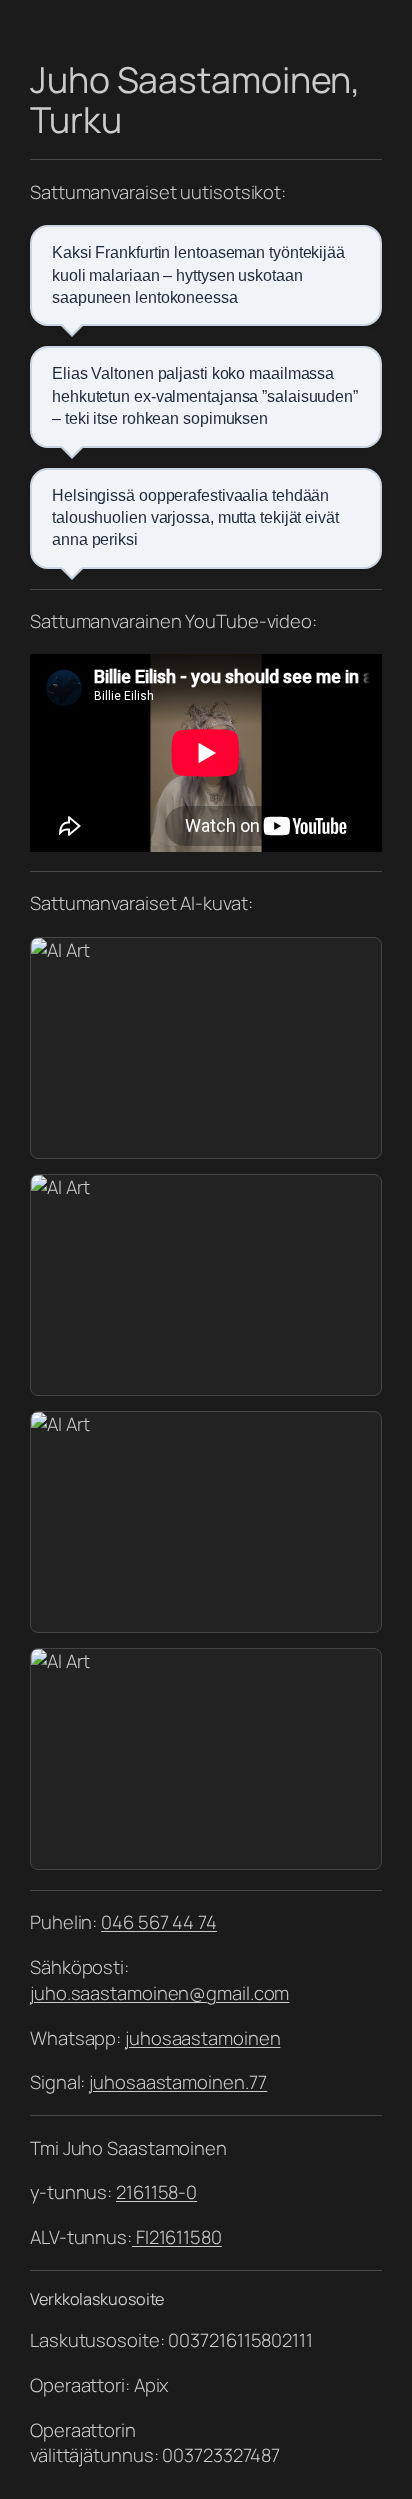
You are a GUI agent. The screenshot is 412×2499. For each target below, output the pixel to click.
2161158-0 (156, 2192)
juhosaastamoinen (202, 2038)
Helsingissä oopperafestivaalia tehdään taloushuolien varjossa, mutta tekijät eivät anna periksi (195, 518)
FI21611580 (177, 2237)
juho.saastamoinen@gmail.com (159, 1993)
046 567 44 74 (159, 1922)
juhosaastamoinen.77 (178, 2082)
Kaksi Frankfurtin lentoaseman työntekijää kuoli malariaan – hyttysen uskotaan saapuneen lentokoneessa (198, 275)
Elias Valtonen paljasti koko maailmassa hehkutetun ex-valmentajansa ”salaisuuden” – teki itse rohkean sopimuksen (205, 396)
